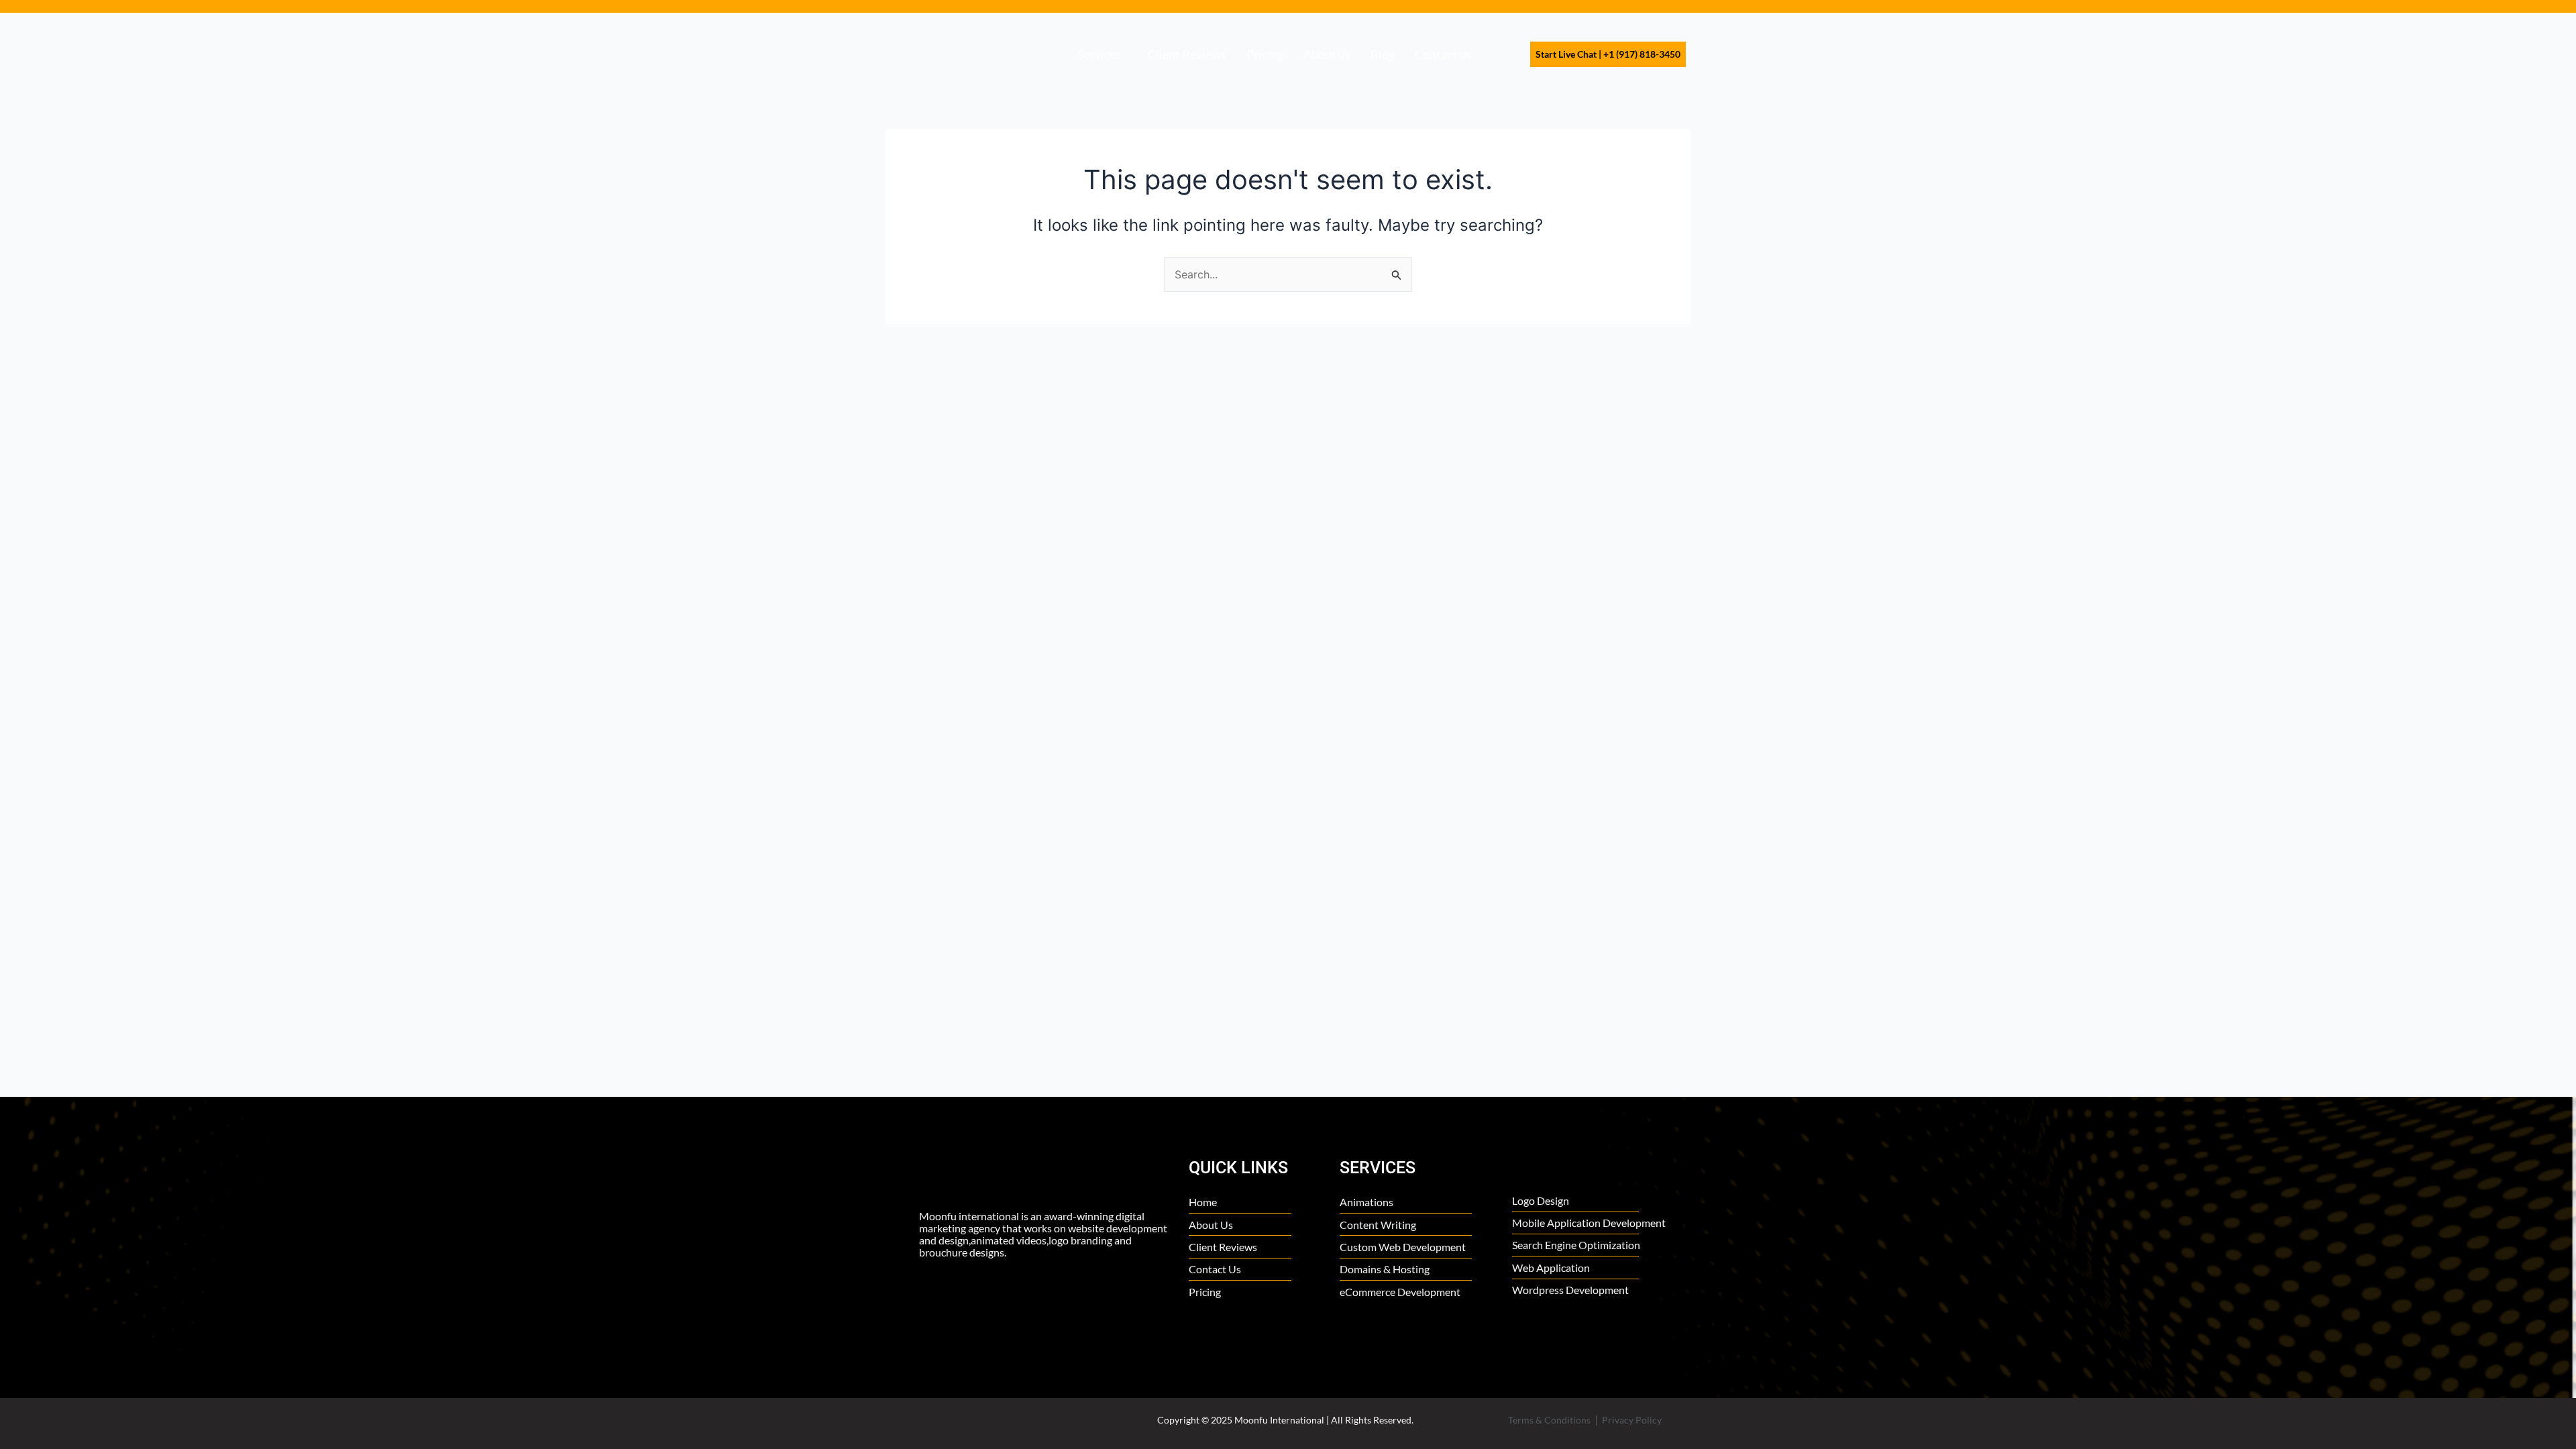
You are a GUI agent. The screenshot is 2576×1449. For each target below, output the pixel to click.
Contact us (1443, 54)
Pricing (1265, 54)
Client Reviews (1187, 54)
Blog (1383, 54)
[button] (1103, 54)
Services (1099, 54)
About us (1327, 54)
